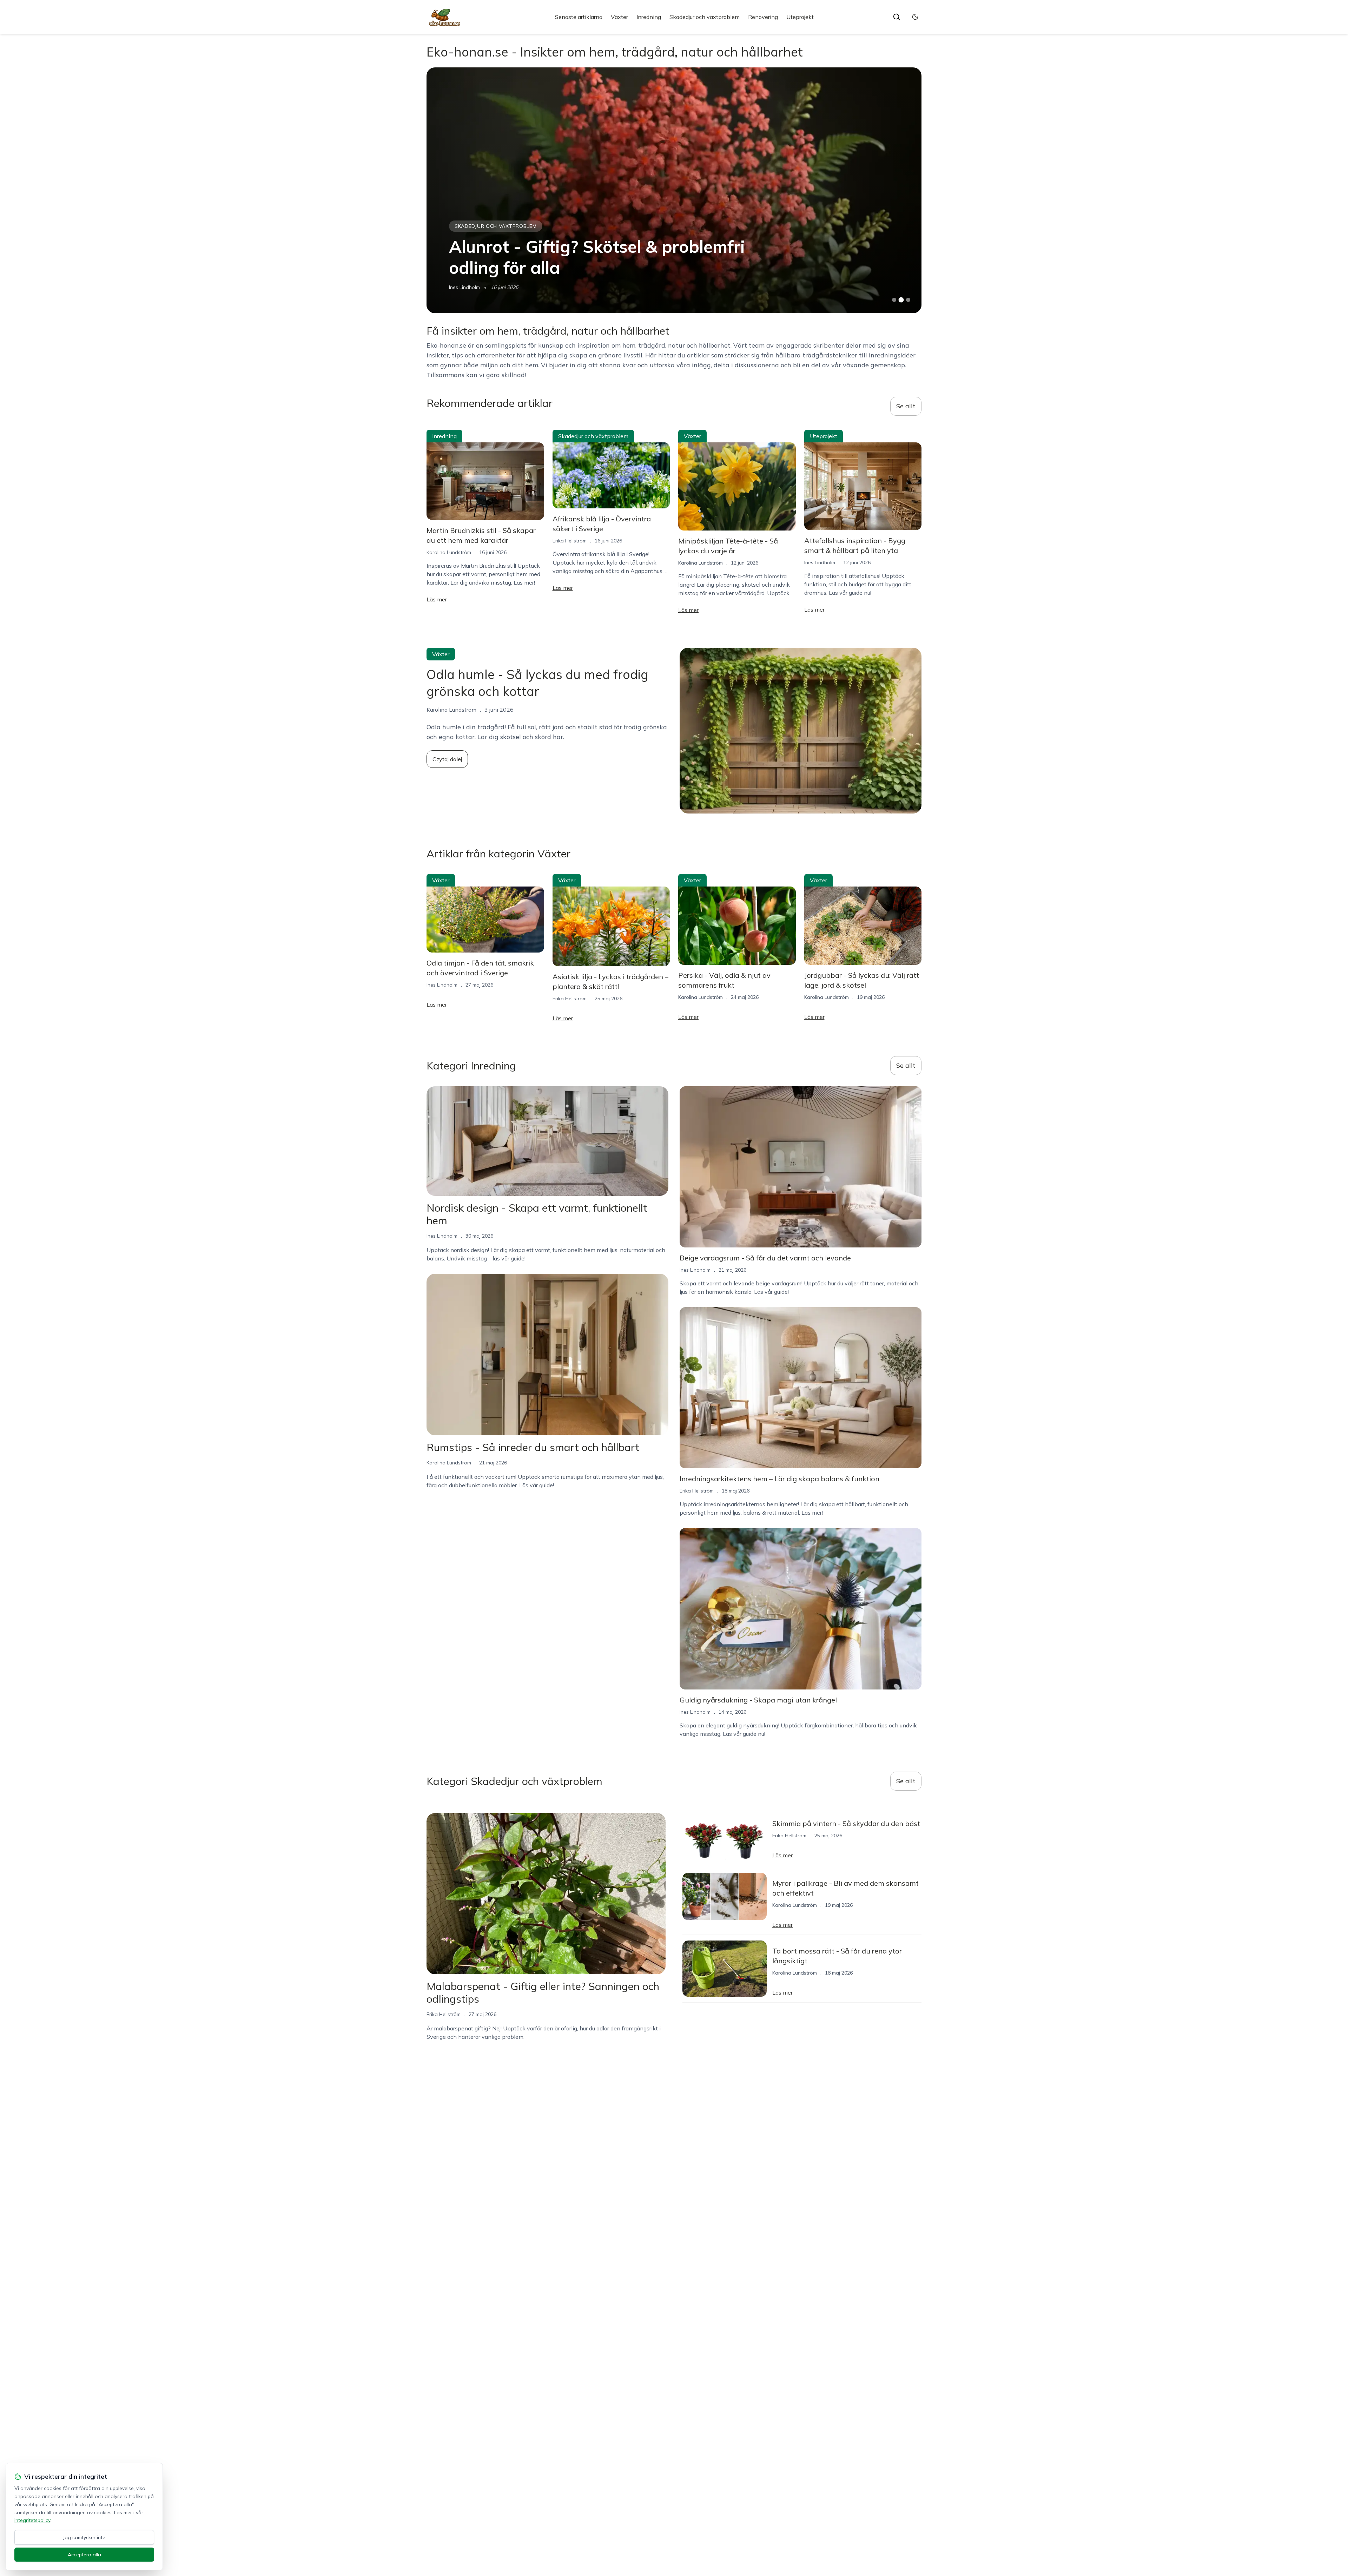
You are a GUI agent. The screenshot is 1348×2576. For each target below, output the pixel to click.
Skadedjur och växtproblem (705, 17)
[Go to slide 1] (894, 300)
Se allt (906, 406)
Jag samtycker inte (84, 2537)
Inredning (649, 17)
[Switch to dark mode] (915, 17)
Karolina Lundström (449, 552)
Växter (619, 17)
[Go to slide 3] (908, 300)
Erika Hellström (570, 541)
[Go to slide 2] (901, 300)
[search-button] (897, 17)
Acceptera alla (84, 2555)
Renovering (763, 17)
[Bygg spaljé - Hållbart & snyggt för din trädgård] (674, 190)
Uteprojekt (800, 17)
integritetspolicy (32, 2520)
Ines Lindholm (464, 287)
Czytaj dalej (447, 759)
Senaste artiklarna (579, 17)
